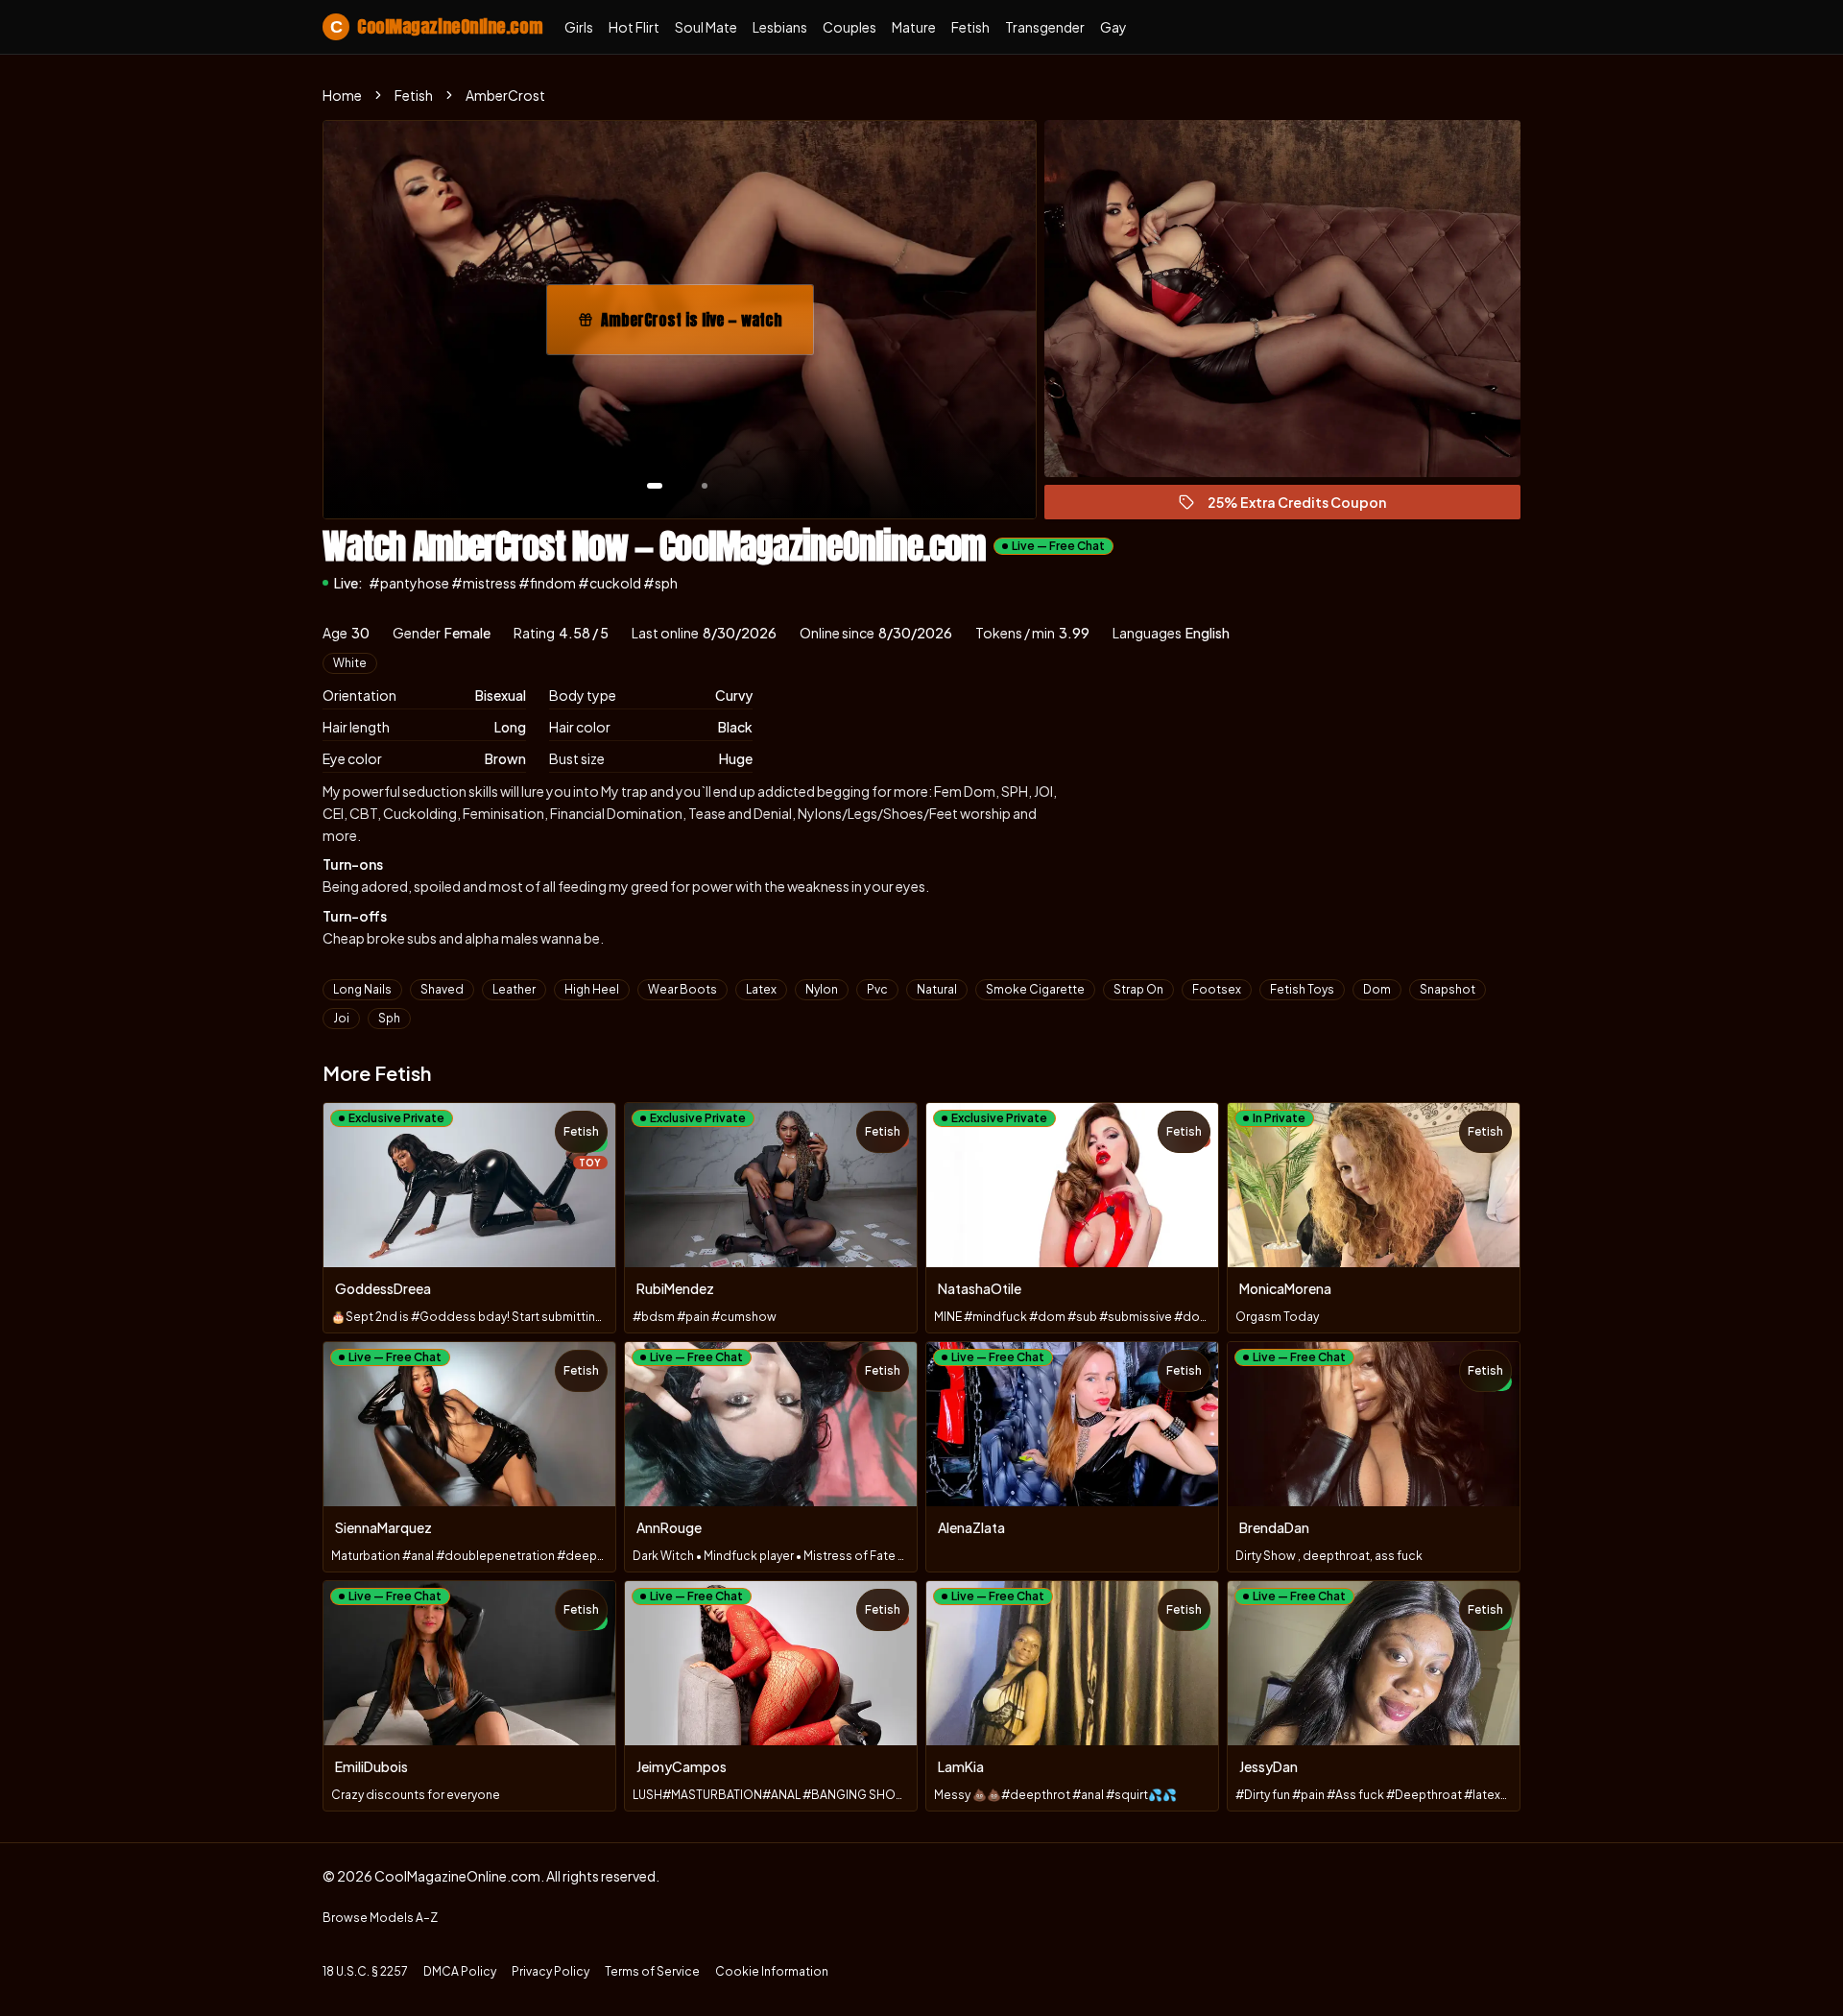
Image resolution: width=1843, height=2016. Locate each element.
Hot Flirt (634, 27)
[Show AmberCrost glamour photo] (705, 486)
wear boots (682, 989)
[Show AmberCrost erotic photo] (655, 486)
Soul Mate (706, 27)
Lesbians (780, 27)
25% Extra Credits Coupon (1305, 506)
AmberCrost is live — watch (703, 325)
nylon (822, 989)
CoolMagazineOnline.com (436, 26)
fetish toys (1302, 989)
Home (342, 95)
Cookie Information (772, 1971)
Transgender (1045, 27)
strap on (1138, 989)
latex (761, 989)
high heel (592, 989)
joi (341, 1018)
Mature (914, 27)
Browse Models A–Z (380, 1918)
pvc (877, 989)
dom (1377, 989)
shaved (442, 989)
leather (514, 989)
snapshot (1448, 989)
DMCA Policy (460, 1971)
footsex (1217, 989)
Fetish (970, 27)
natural (937, 989)
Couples (850, 27)
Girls (579, 27)
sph (389, 1018)
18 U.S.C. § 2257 (365, 1971)
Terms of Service (652, 1971)
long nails (362, 989)
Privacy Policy (551, 1971)
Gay (1113, 27)
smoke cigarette (1035, 989)
